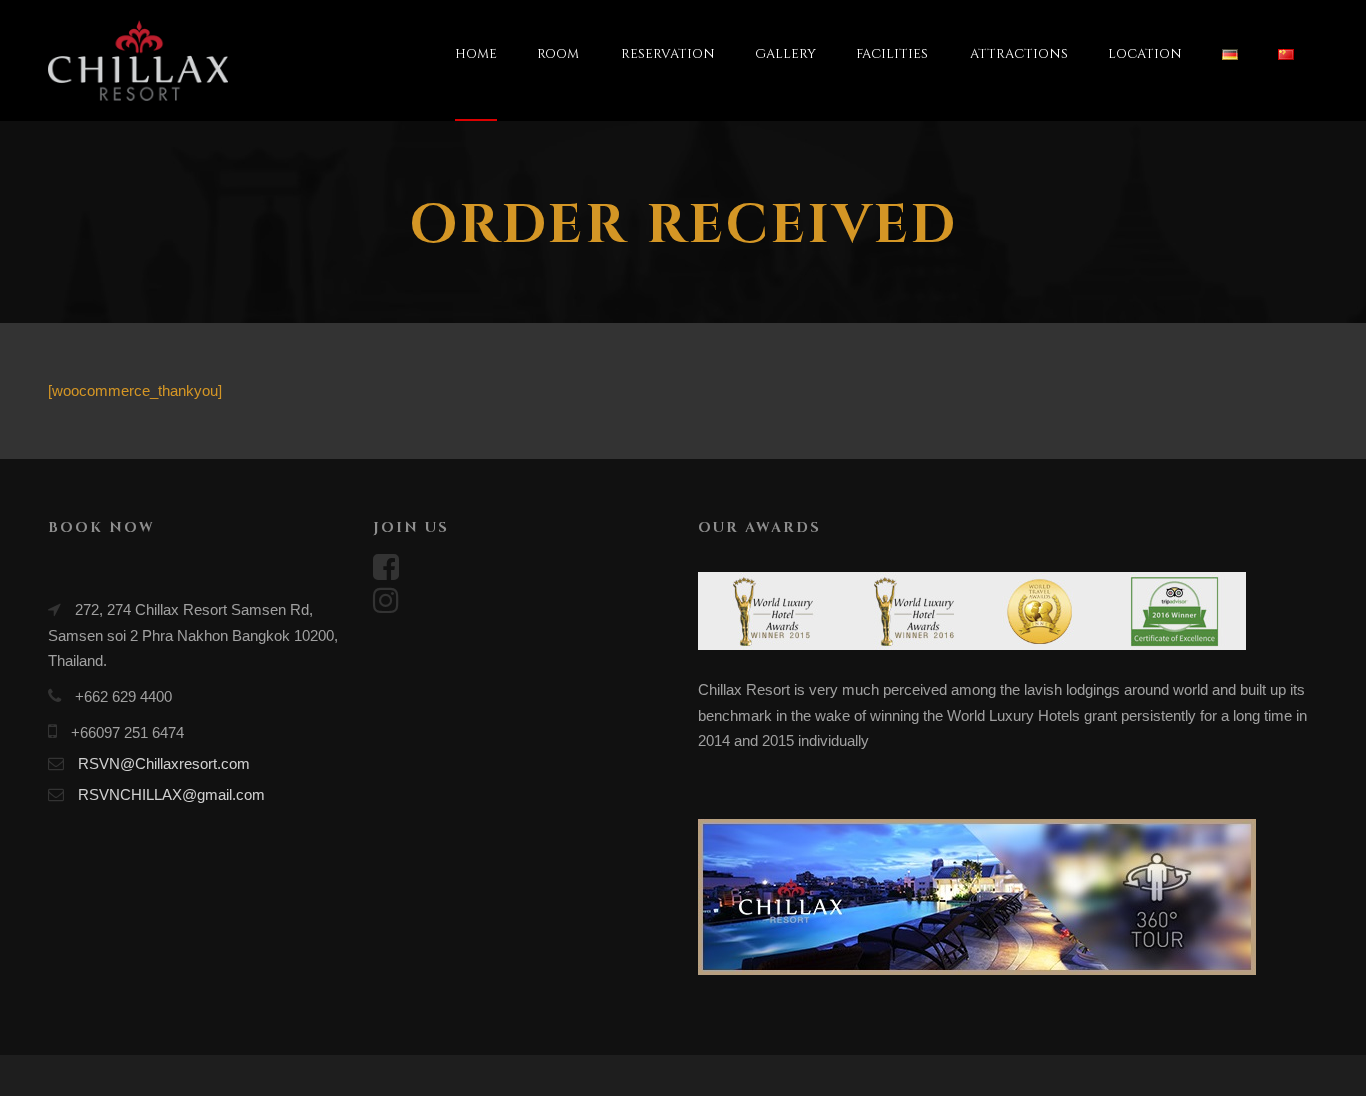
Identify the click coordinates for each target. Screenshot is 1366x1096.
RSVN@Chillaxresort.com (164, 763)
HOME (476, 54)
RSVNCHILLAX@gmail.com (171, 794)
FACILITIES (892, 54)
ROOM (558, 54)
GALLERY (785, 54)
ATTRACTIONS (1019, 54)
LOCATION (1145, 54)
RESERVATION (668, 54)
